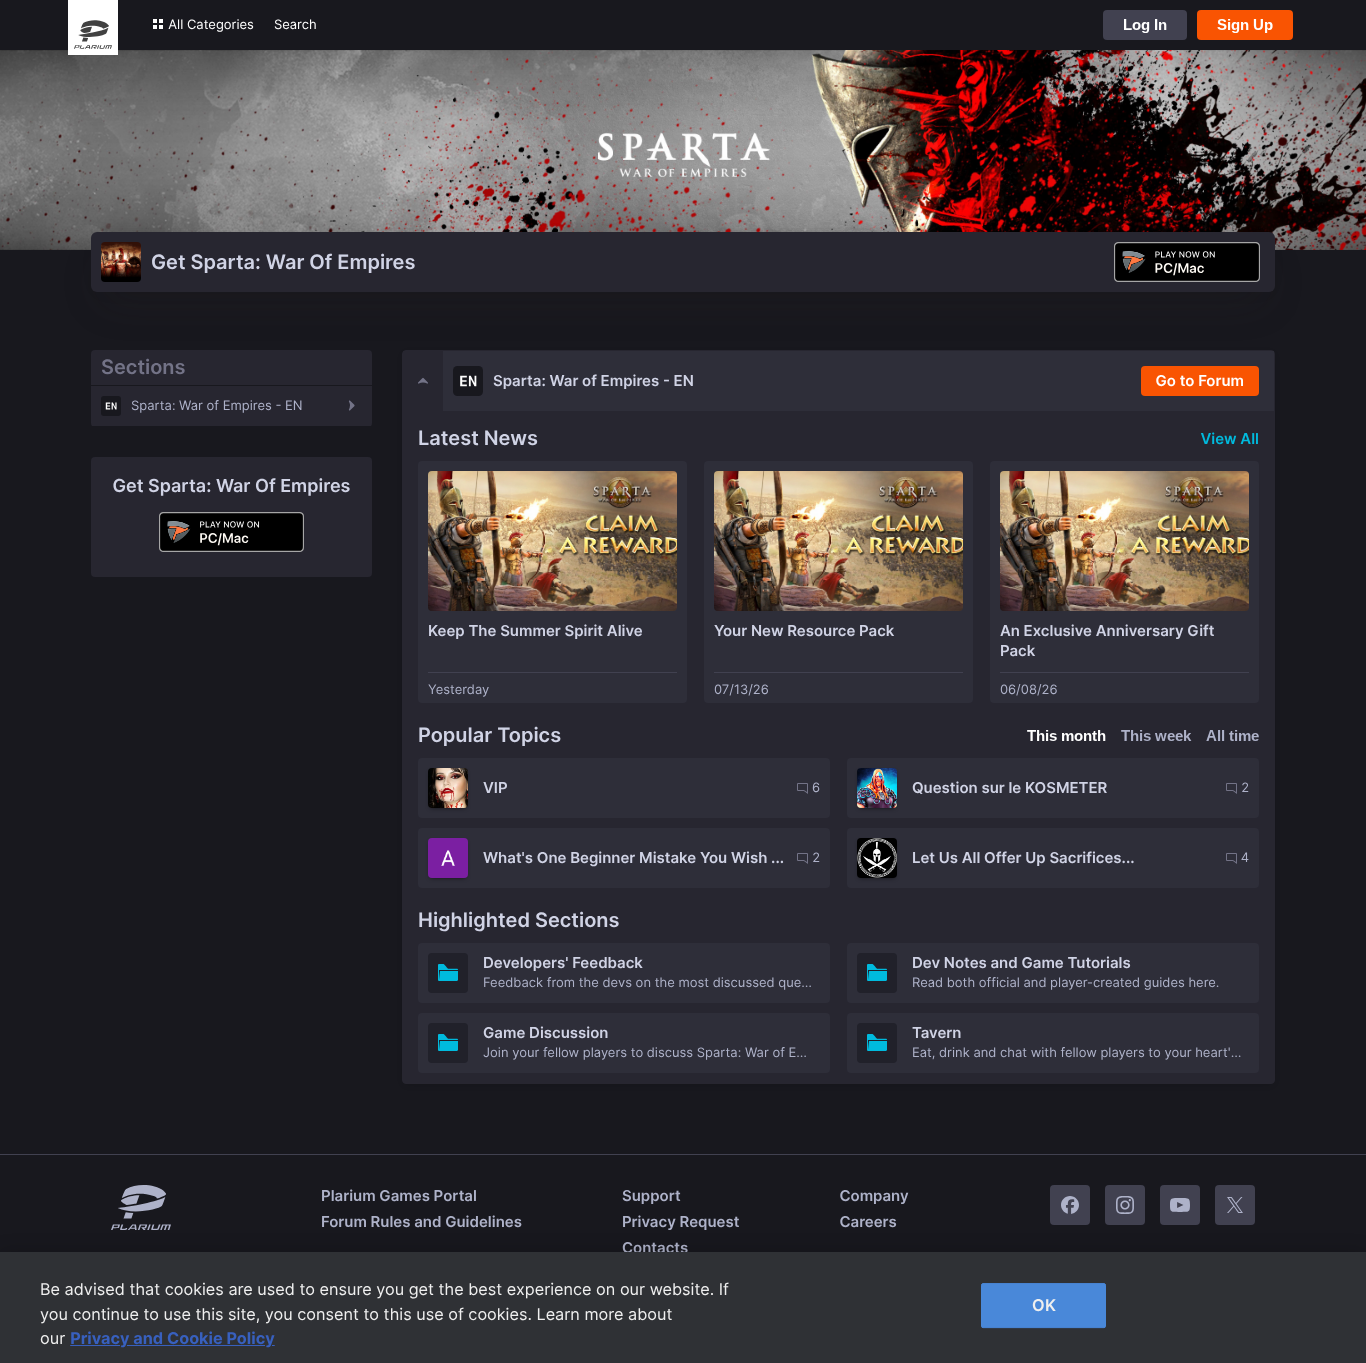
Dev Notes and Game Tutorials (1021, 962)
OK (1044, 1305)
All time (1232, 735)
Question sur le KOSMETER (1009, 787)
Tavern (936, 1032)
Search (295, 25)
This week (1156, 735)
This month (1066, 735)
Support (651, 1195)
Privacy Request (680, 1221)
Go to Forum (1200, 380)
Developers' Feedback (563, 962)
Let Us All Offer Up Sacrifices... (1023, 857)
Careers (867, 1221)
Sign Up (1245, 24)
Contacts (655, 1247)
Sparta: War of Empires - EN (217, 406)
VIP (495, 787)
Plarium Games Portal (399, 1195)
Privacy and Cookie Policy (172, 1338)
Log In (1145, 24)
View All (1229, 438)
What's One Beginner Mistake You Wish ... (633, 857)
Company (873, 1195)
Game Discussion (545, 1032)
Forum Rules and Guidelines (421, 1221)
